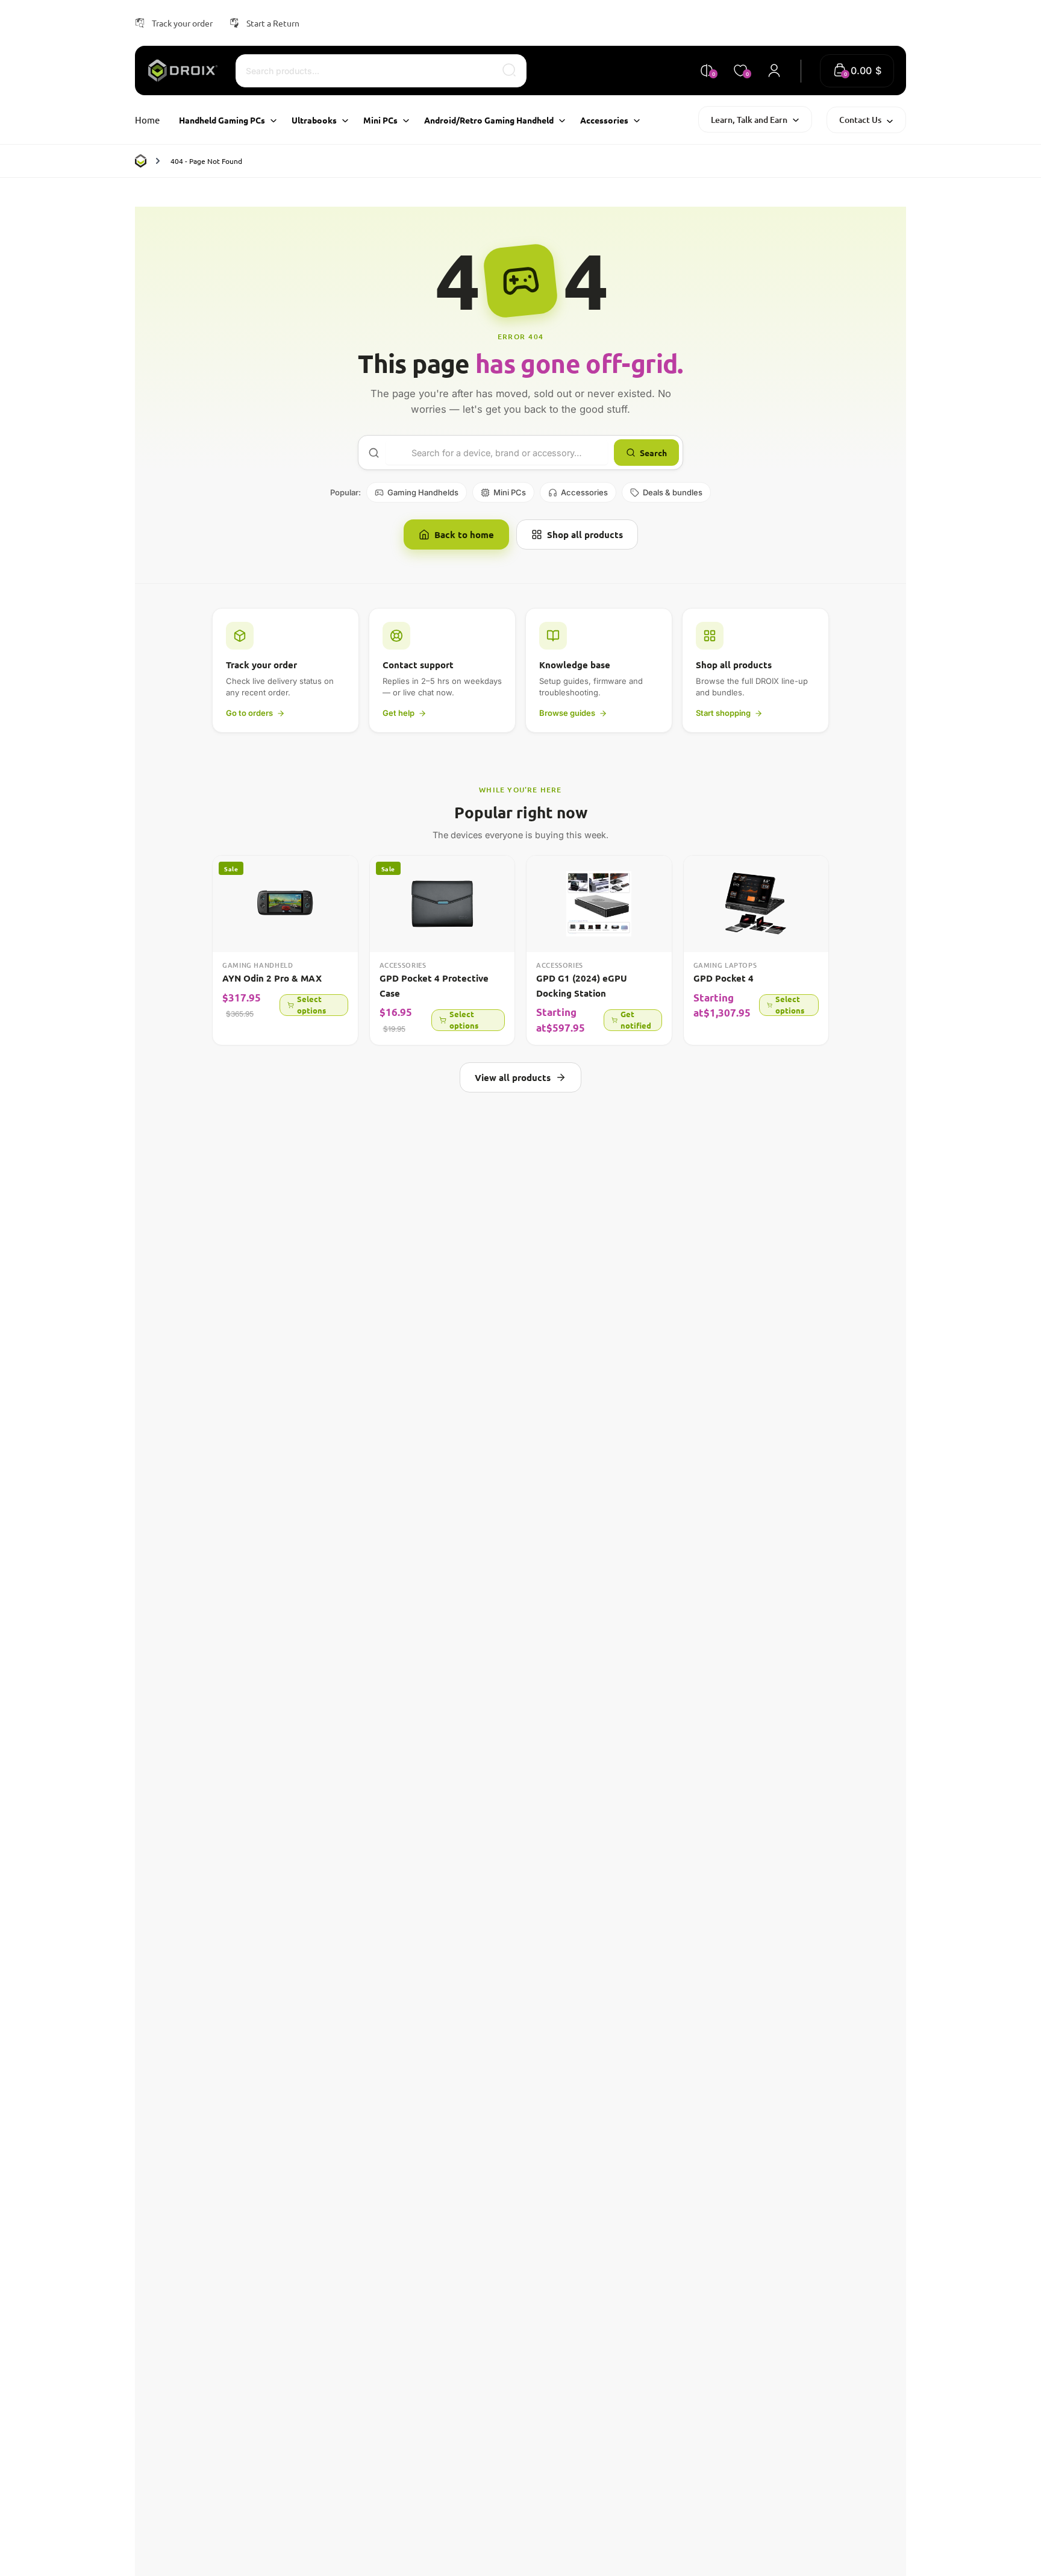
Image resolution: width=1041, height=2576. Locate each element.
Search (653, 453)
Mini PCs (510, 492)
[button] (857, 71)
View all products (513, 1077)
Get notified (636, 1020)
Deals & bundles (673, 492)
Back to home (464, 534)
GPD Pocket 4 (724, 978)
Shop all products (585, 534)
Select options (311, 1005)
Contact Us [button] (860, 120)
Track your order (182, 23)
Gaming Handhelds (423, 492)
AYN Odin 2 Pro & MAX (272, 978)
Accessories (584, 492)
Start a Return (273, 23)
